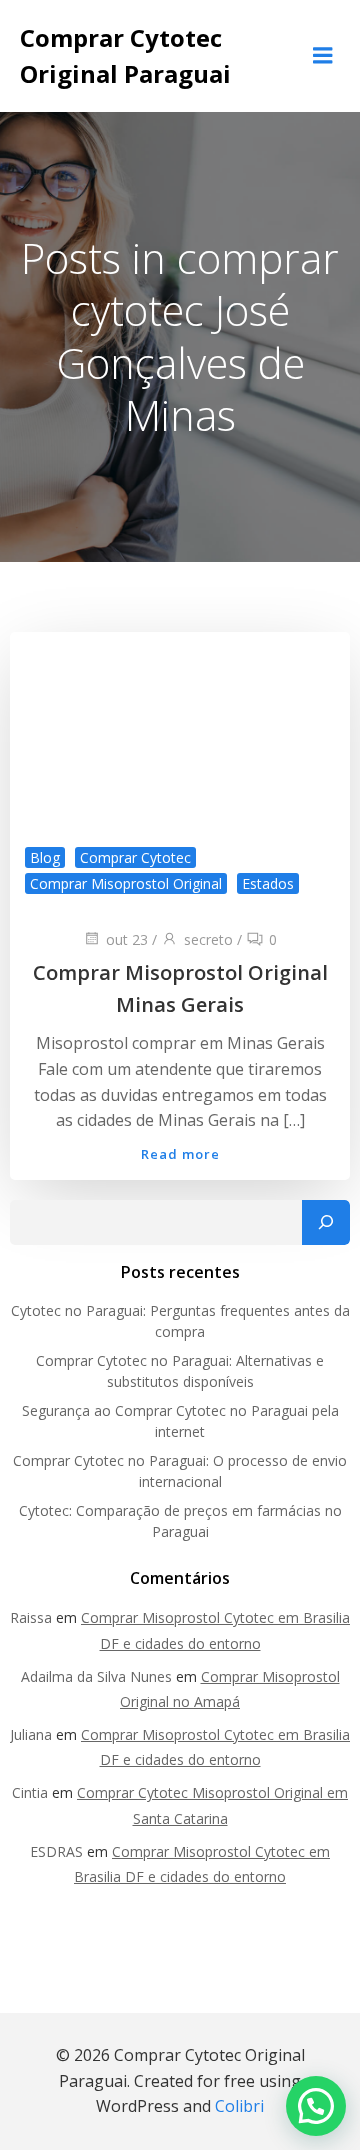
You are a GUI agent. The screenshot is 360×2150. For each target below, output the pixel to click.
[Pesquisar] (326, 1223)
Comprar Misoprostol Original (126, 883)
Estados (268, 883)
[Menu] (323, 56)
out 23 (127, 939)
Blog (45, 857)
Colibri (239, 2106)
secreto (208, 939)
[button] (316, 2106)
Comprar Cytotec (135, 857)
